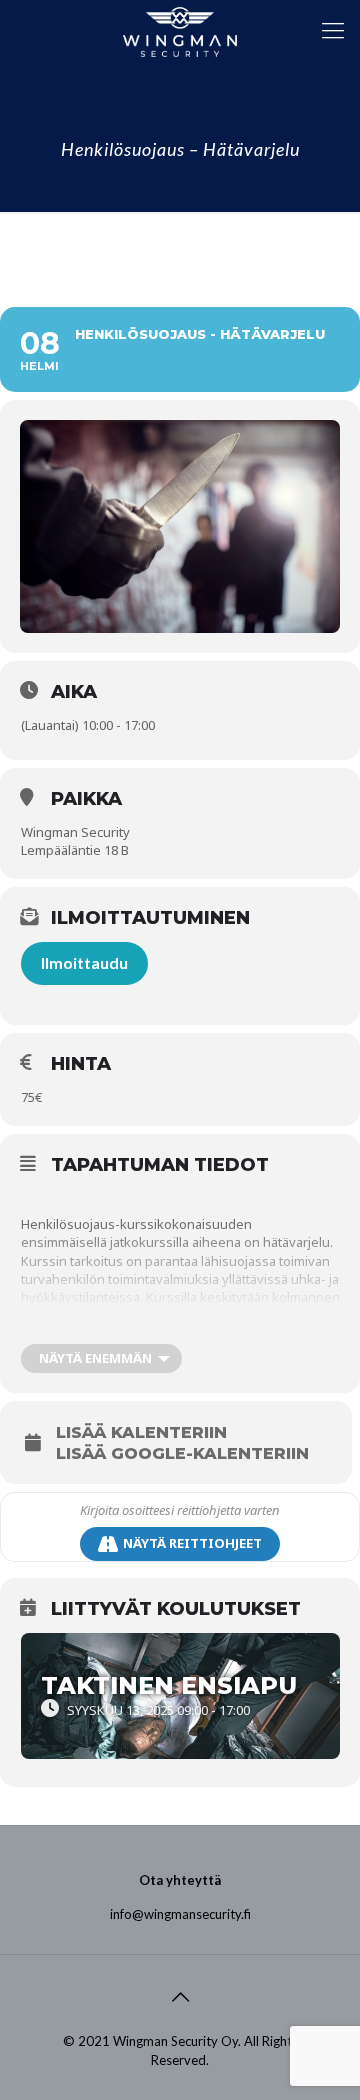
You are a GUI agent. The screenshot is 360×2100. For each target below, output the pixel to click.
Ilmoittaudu (84, 962)
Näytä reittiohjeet (192, 1543)
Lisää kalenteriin (141, 1433)
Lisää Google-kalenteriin (182, 1454)
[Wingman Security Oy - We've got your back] (180, 30)
